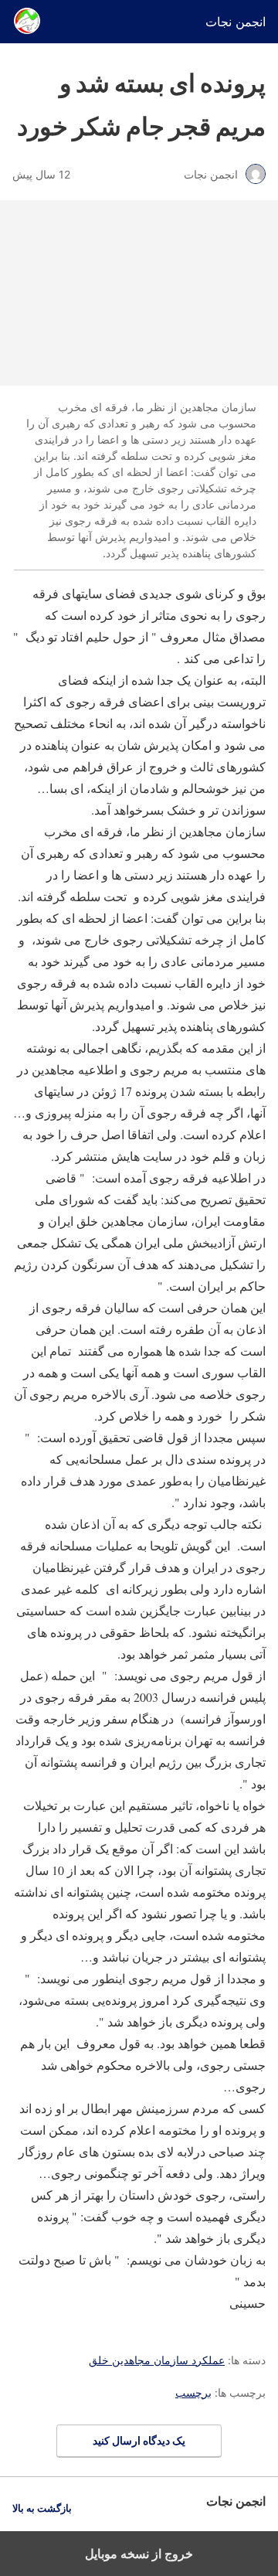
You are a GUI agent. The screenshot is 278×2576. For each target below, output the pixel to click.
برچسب (193, 2392)
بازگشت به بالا (42, 2508)
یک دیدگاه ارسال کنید (139, 2440)
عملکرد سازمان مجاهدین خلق (157, 2360)
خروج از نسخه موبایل (139, 2554)
